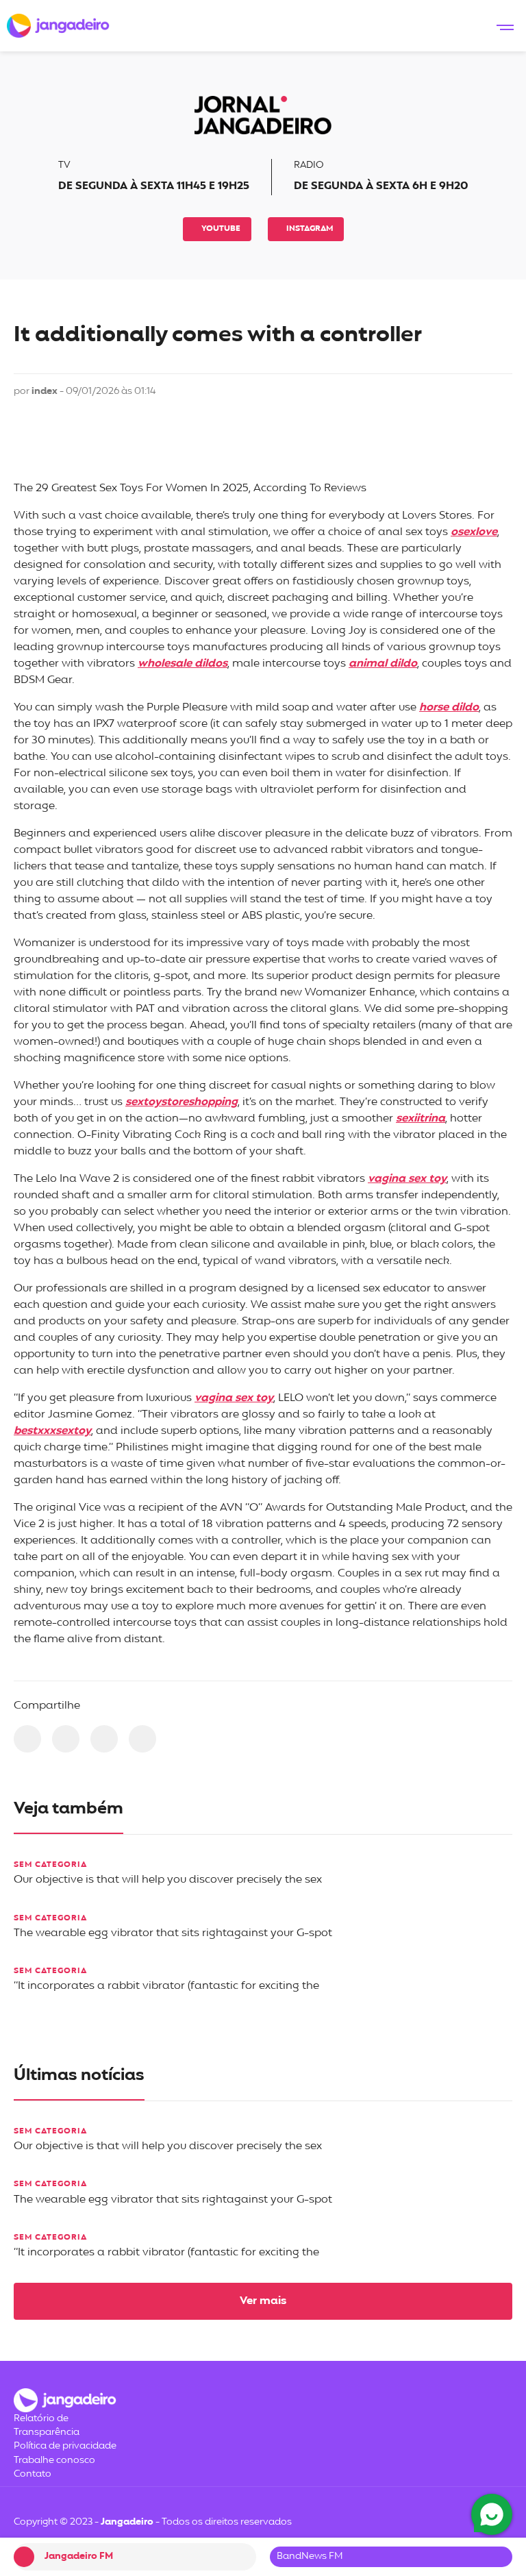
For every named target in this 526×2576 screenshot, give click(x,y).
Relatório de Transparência (47, 2426)
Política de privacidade (65, 2446)
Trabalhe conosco (54, 2461)
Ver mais (263, 2301)
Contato (33, 2474)
